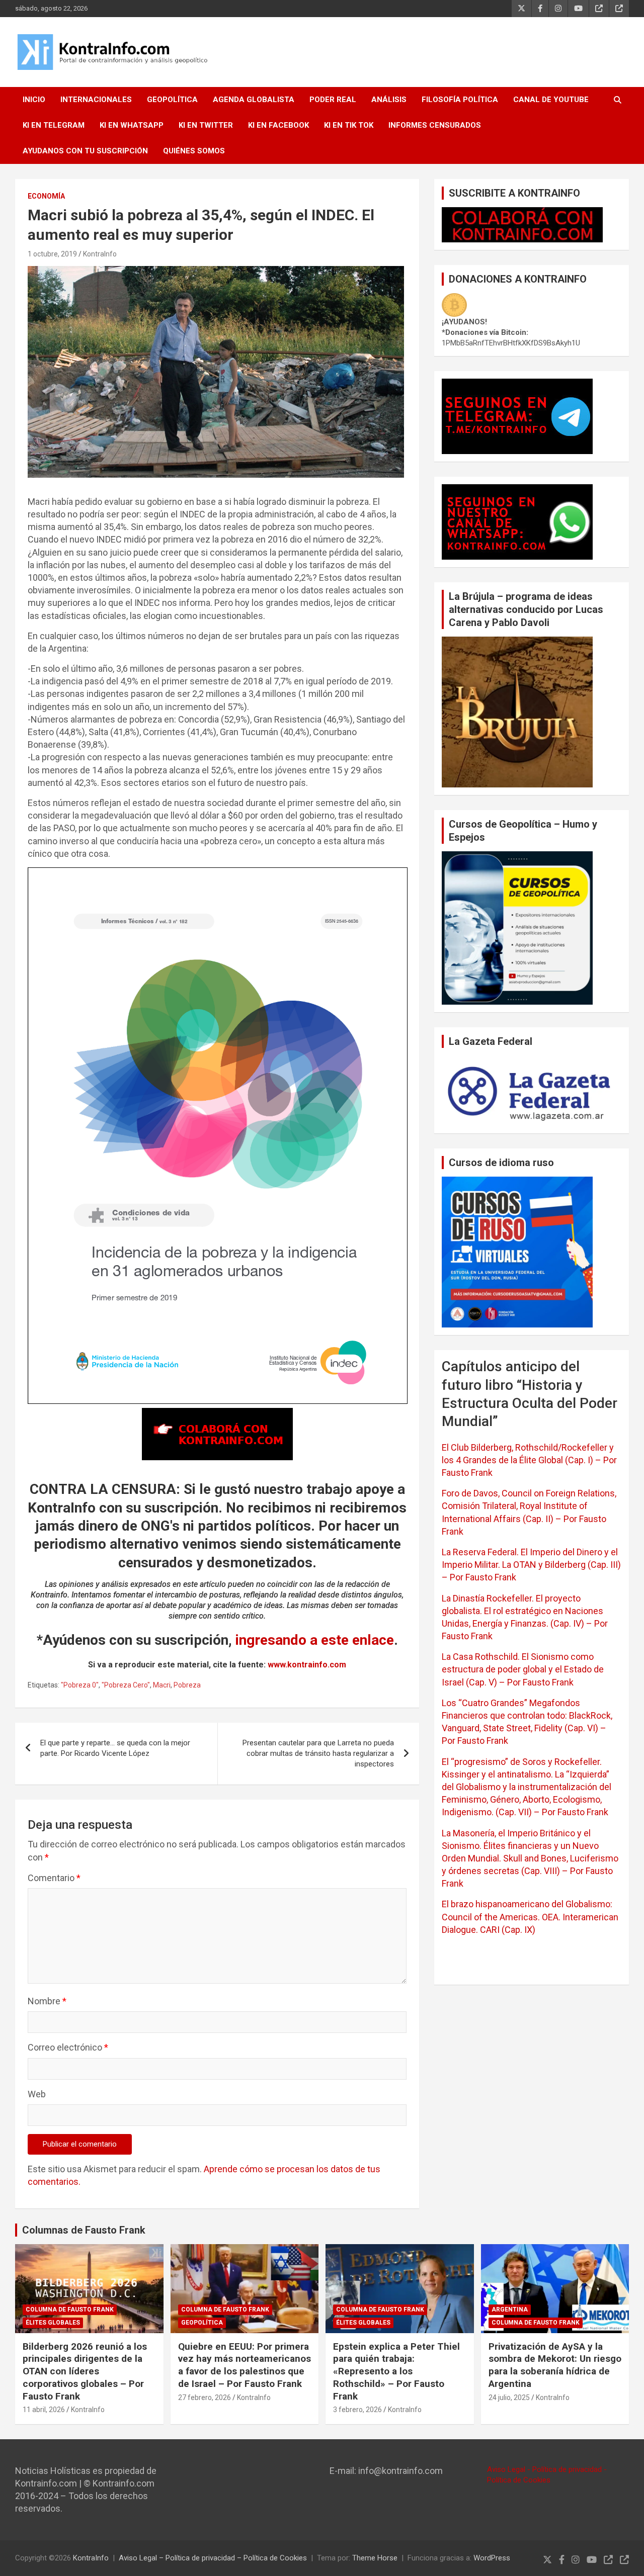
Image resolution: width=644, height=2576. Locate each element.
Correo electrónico (68, 2047)
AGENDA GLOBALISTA (254, 100)
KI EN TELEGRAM (54, 125)
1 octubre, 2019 (52, 254)
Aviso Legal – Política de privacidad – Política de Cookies (213, 2558)
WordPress (492, 2558)
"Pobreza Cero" (126, 1685)
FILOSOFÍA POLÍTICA (460, 100)
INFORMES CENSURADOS (435, 125)
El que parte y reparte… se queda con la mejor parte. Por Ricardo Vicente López (115, 1748)
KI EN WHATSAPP (132, 125)
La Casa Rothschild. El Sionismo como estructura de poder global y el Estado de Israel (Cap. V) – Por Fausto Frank (523, 1669)
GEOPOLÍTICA (172, 100)
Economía (46, 196)
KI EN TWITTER (206, 125)
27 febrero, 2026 (205, 2397)
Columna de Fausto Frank (70, 2309)
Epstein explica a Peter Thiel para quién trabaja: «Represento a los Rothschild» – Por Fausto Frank (396, 2371)
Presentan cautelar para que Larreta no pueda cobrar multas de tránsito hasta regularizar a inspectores (318, 1753)
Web (37, 2094)
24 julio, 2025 (509, 2397)
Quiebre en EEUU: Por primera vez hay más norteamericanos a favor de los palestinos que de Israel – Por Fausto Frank (245, 2365)
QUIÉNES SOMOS (194, 151)
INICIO (34, 100)
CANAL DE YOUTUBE (551, 100)
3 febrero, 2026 (357, 2410)
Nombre (47, 2001)
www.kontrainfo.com (307, 1665)
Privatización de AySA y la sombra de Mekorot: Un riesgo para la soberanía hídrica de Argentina (555, 2365)
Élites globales (53, 2323)
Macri (162, 1685)
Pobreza (187, 1685)
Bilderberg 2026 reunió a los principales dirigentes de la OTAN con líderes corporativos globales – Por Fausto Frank (85, 2371)
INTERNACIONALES (96, 100)
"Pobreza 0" (80, 1685)
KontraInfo (100, 254)
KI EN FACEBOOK (278, 125)
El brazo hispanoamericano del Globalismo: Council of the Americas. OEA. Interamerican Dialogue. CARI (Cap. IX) (530, 1917)
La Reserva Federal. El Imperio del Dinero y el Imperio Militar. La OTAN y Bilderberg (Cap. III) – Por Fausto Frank (531, 1565)
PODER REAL (333, 100)
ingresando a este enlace (315, 1640)
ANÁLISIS (389, 100)
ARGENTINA (510, 2309)
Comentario (54, 1878)
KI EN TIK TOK (349, 125)
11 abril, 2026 (44, 2410)
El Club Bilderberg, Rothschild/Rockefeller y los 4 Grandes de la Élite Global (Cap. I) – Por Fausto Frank (529, 1460)
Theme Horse (375, 2558)
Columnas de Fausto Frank (84, 2230)
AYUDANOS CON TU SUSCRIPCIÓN (85, 151)
